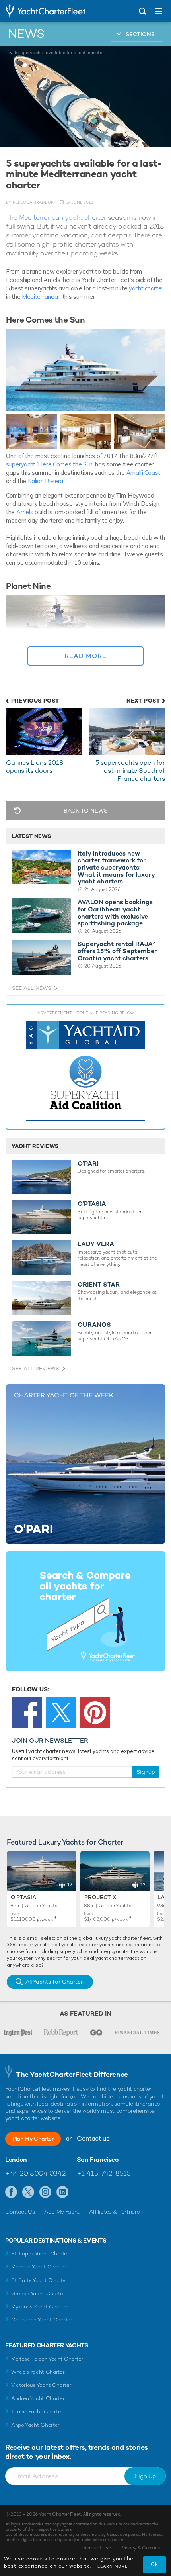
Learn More (113, 2566)
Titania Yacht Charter (37, 2412)
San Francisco (98, 2160)
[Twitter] (61, 1712)
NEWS (26, 34)
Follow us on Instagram (46, 2192)
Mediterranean (41, 297)
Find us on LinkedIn (63, 2192)
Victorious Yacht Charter (41, 2385)
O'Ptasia (23, 1897)
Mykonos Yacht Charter (40, 2307)
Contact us (93, 2138)
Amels (25, 512)
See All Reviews (36, 1368)
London (16, 2160)
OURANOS (94, 1325)
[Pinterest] (95, 1712)
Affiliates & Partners (114, 2212)
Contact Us (20, 2212)
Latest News (31, 836)
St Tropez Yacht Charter (40, 2254)
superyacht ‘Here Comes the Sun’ (51, 464)
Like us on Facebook (11, 2192)
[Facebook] (27, 1712)
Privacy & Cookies (140, 2548)
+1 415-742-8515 (104, 2173)
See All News (32, 988)
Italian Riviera (46, 481)
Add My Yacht (62, 2212)
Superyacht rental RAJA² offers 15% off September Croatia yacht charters (117, 951)
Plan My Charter (33, 2139)
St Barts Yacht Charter (39, 2280)
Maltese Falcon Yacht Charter (47, 2359)
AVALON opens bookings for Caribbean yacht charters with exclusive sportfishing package (115, 913)
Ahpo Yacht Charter (35, 2425)
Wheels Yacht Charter (38, 2372)
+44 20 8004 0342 (35, 2173)
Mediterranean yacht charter (63, 217)
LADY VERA (96, 1244)
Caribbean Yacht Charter (42, 2320)
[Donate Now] (85, 1071)
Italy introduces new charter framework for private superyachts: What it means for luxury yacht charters (116, 868)
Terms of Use (97, 2548)
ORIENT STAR (99, 1285)
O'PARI (88, 1164)
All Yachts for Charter (54, 1982)
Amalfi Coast (143, 473)
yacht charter (146, 288)
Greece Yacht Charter (38, 2293)
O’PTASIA (92, 1204)
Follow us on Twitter (28, 2192)
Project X (100, 1897)
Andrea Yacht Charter (38, 2398)
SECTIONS (140, 34)
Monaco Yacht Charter (39, 2267)
